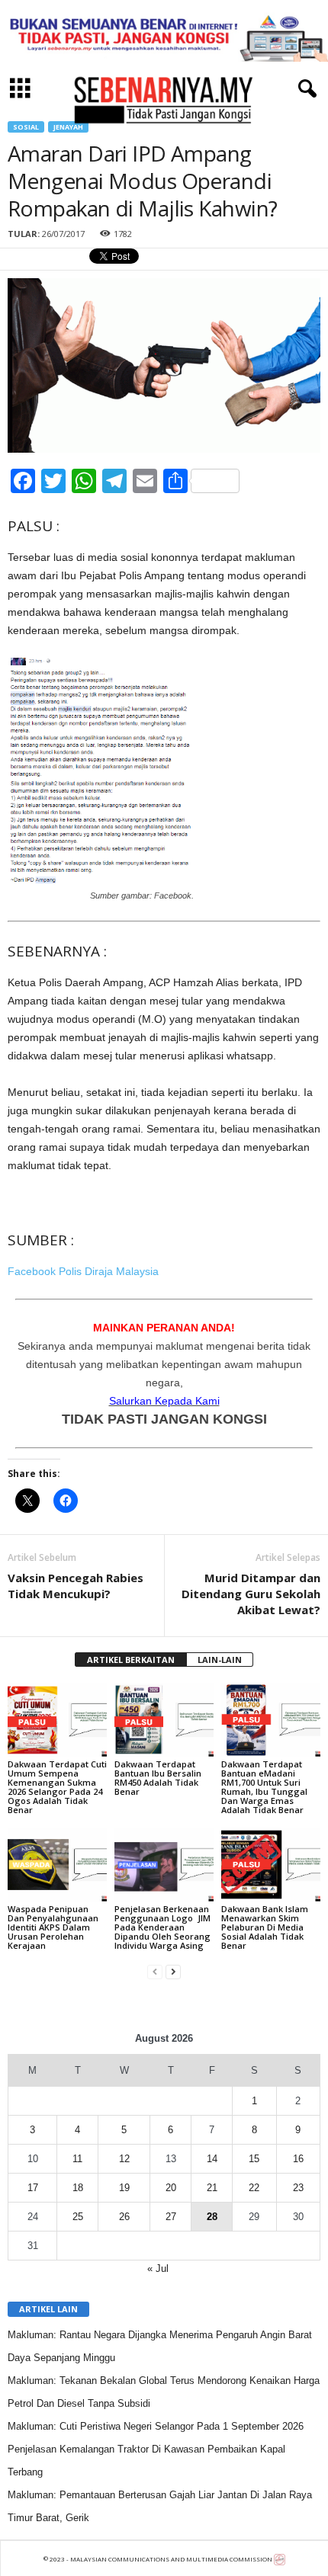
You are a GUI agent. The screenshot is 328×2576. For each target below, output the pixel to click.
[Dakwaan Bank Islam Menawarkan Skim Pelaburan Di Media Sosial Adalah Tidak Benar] (271, 1865)
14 (212, 2159)
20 (171, 2188)
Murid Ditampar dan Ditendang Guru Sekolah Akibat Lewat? (251, 1594)
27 (171, 2217)
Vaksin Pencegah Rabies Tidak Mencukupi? (76, 1586)
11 (77, 2159)
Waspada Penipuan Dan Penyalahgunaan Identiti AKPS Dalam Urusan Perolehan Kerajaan (53, 1927)
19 (124, 2188)
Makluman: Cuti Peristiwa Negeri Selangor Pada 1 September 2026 (156, 2426)
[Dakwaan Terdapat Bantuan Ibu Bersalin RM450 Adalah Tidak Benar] (164, 1720)
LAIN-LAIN (220, 1660)
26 (124, 2217)
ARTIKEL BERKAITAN (131, 1660)
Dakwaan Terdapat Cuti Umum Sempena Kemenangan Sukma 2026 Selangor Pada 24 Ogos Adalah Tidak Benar (57, 1787)
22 (254, 2188)
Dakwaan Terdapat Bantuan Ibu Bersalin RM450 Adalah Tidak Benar (158, 1778)
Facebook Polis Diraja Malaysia (83, 1271)
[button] (304, 89)
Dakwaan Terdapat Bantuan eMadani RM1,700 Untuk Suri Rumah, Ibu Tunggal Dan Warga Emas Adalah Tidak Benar (264, 1787)
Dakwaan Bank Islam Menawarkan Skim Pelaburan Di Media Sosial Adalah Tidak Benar (265, 1927)
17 (33, 2188)
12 (124, 2159)
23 (298, 2188)
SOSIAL (26, 127)
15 (254, 2159)
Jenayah (68, 127)
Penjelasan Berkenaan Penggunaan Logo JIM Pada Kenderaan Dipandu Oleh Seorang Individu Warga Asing (162, 1927)
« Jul (158, 2268)
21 (212, 2188)
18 (78, 2188)
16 (298, 2159)
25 (78, 2217)
